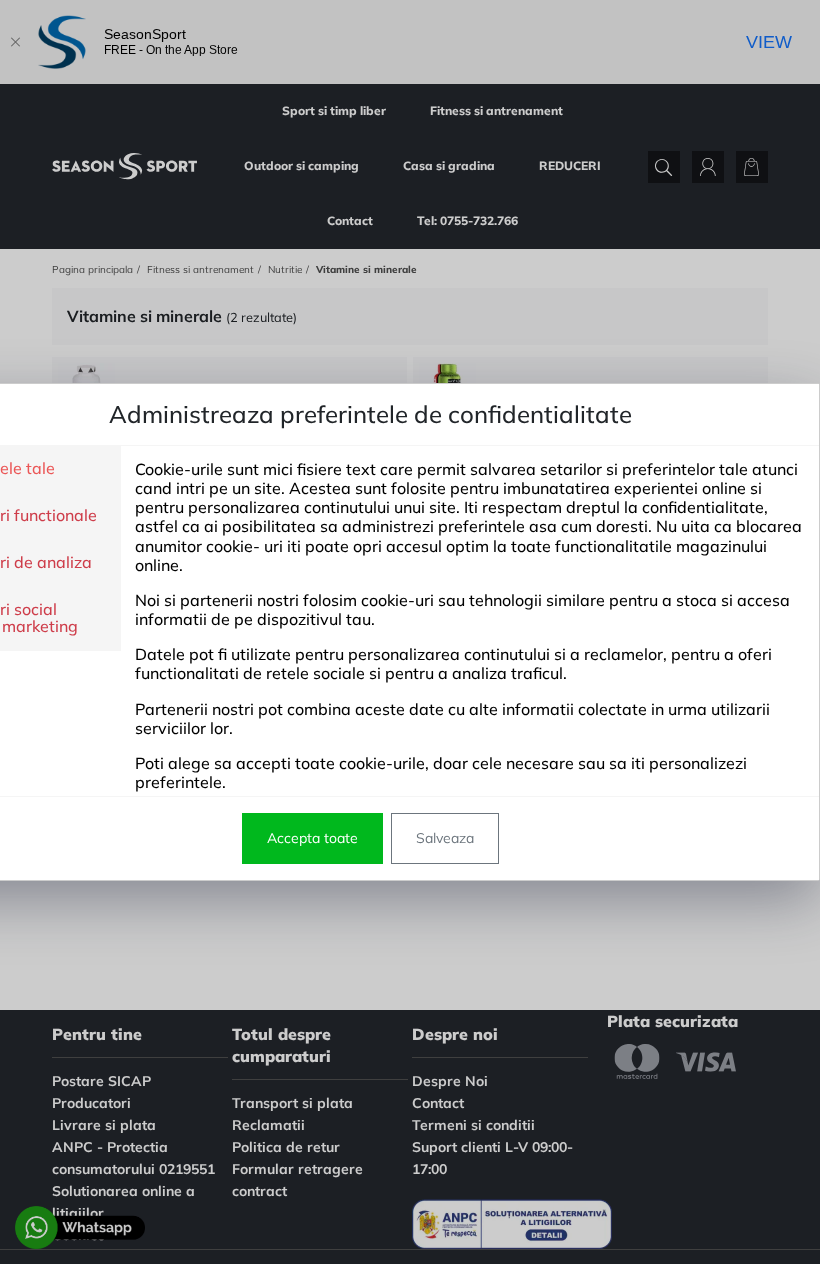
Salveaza (445, 838)
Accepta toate (312, 838)
